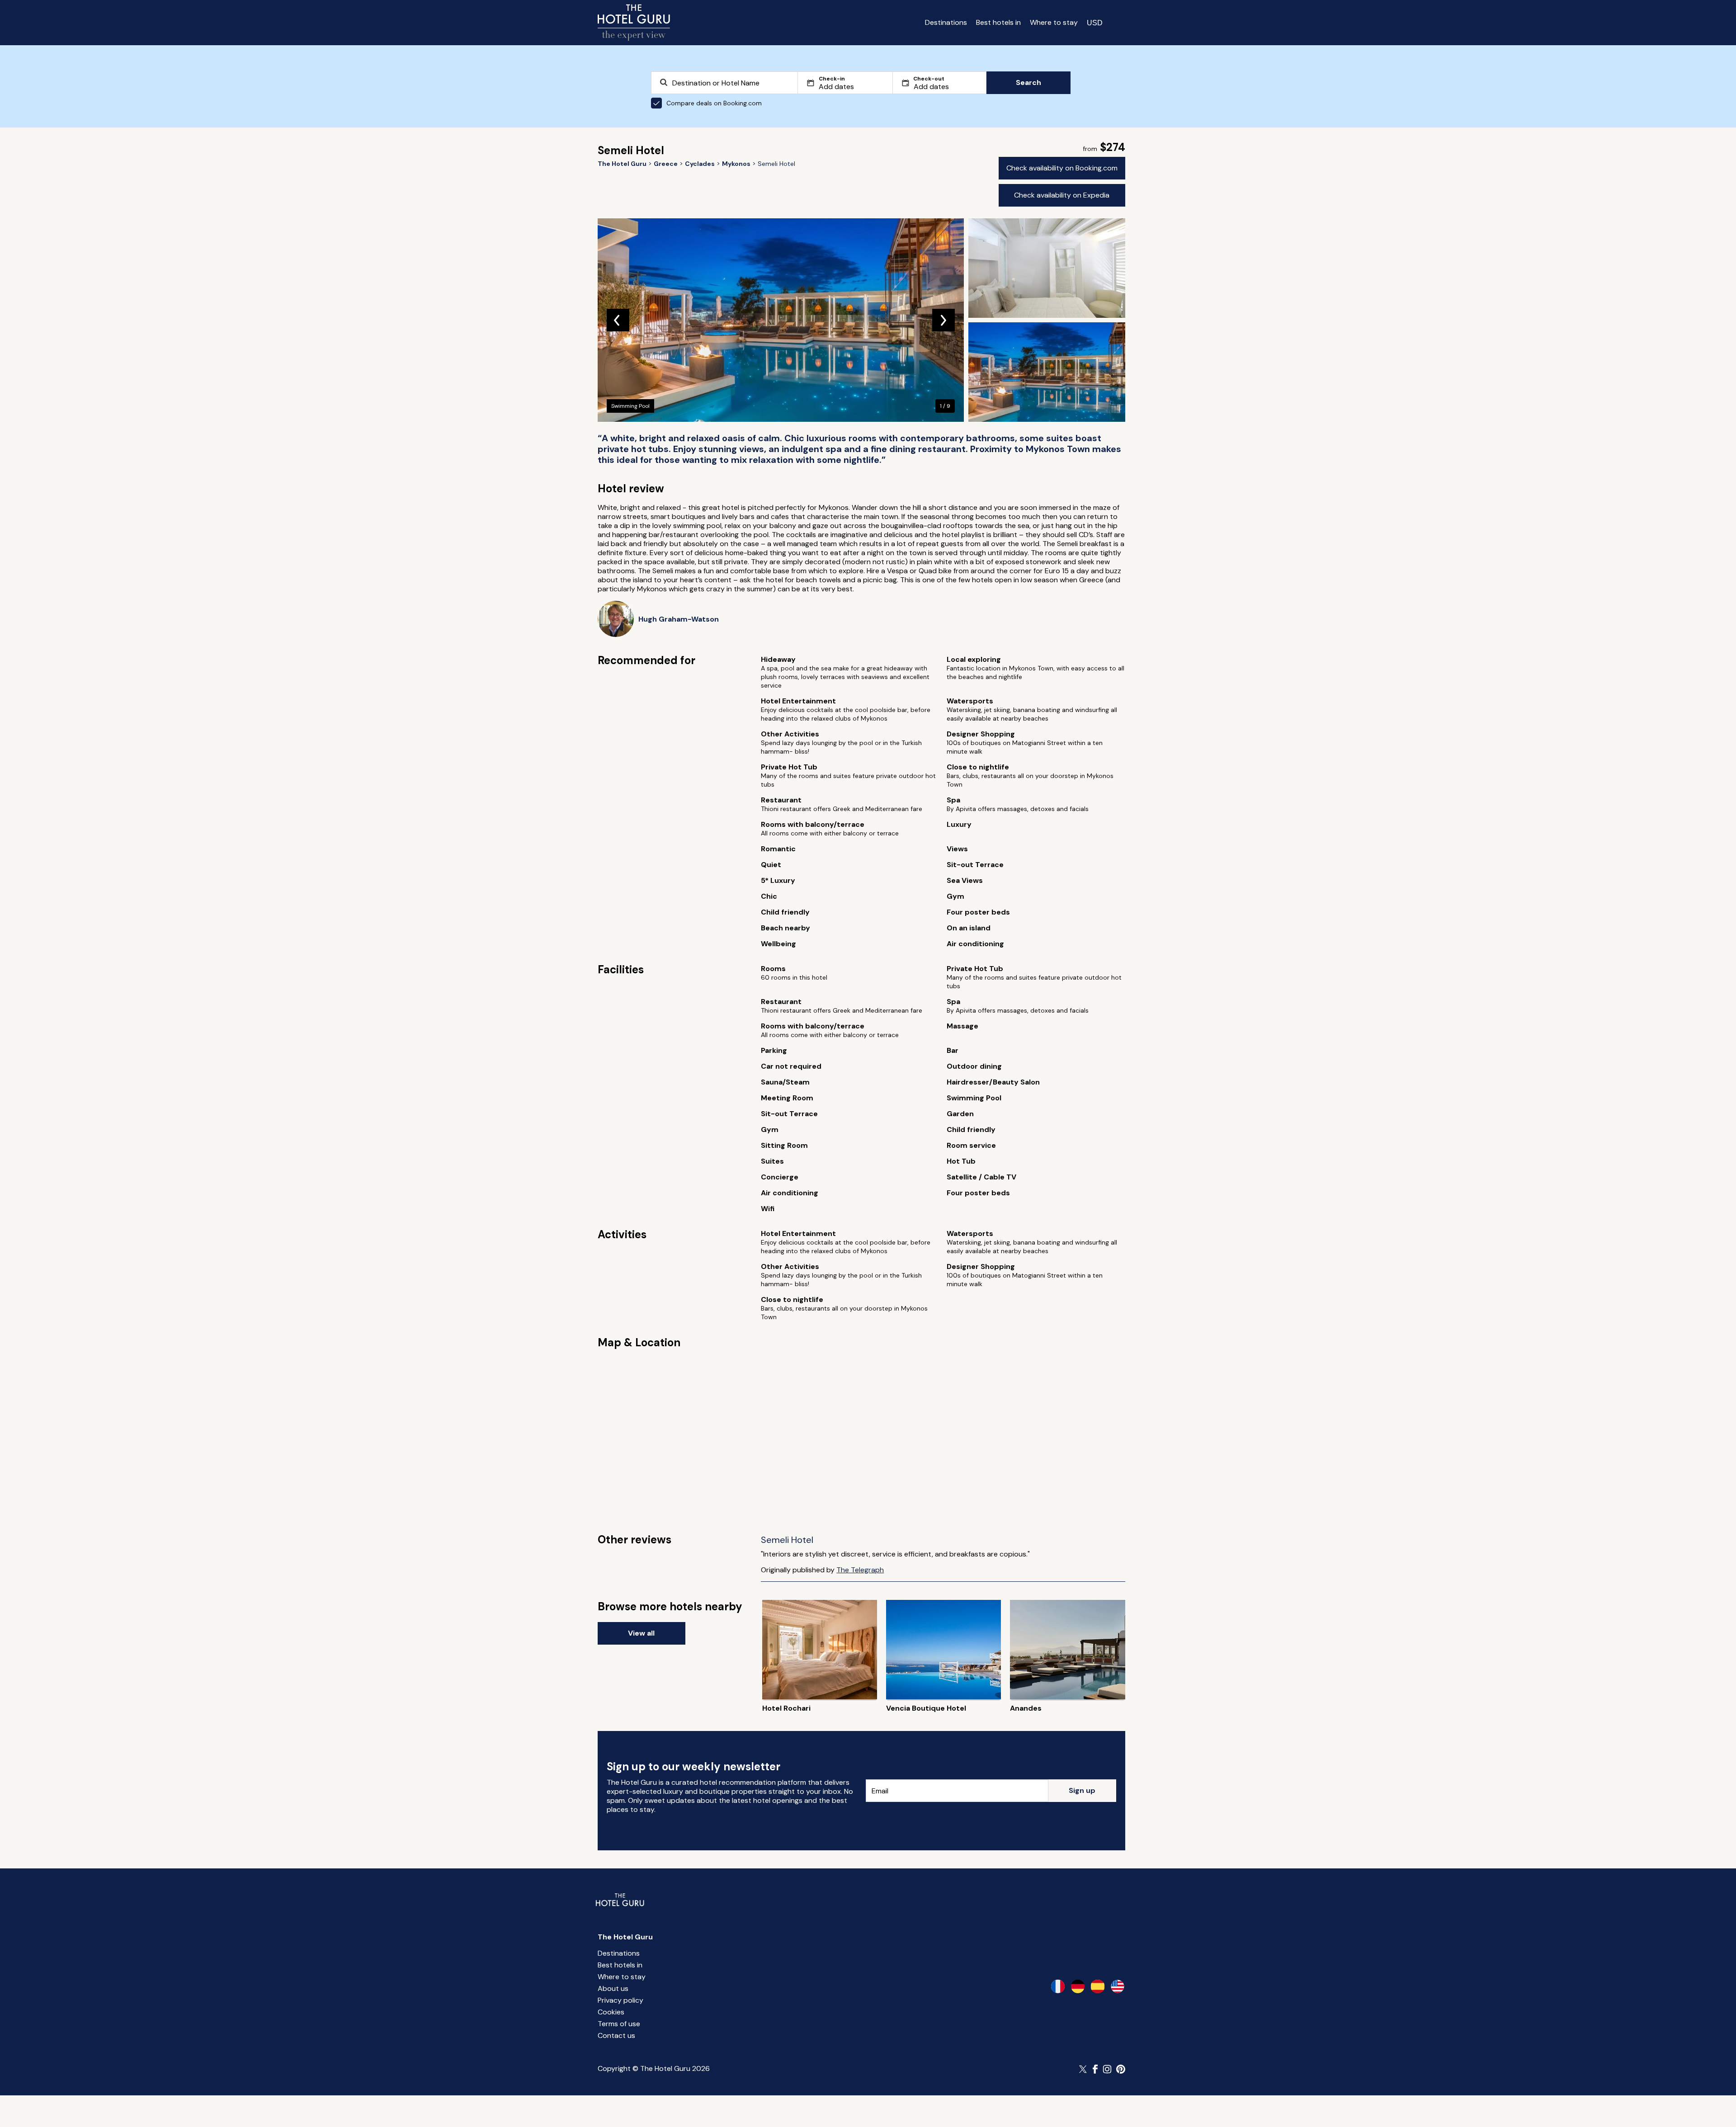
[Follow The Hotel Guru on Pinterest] (1121, 2069)
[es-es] (1098, 1986)
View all (641, 1633)
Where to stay (1054, 22)
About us (613, 1988)
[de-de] (1078, 1986)
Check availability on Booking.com (1062, 168)
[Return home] (634, 23)
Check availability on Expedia (1062, 195)
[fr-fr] (1058, 1986)
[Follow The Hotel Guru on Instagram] (1107, 2069)
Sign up (1082, 1790)
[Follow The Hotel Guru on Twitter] (1084, 2069)
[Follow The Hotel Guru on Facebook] (1095, 2069)
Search (1028, 83)
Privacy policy (620, 2000)
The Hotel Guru (625, 1937)
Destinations (946, 22)
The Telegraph (860, 1570)
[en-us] (1118, 1986)
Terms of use (619, 2024)
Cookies (611, 2012)
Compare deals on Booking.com (714, 103)
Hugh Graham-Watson (679, 619)
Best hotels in (998, 22)
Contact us (616, 2035)
